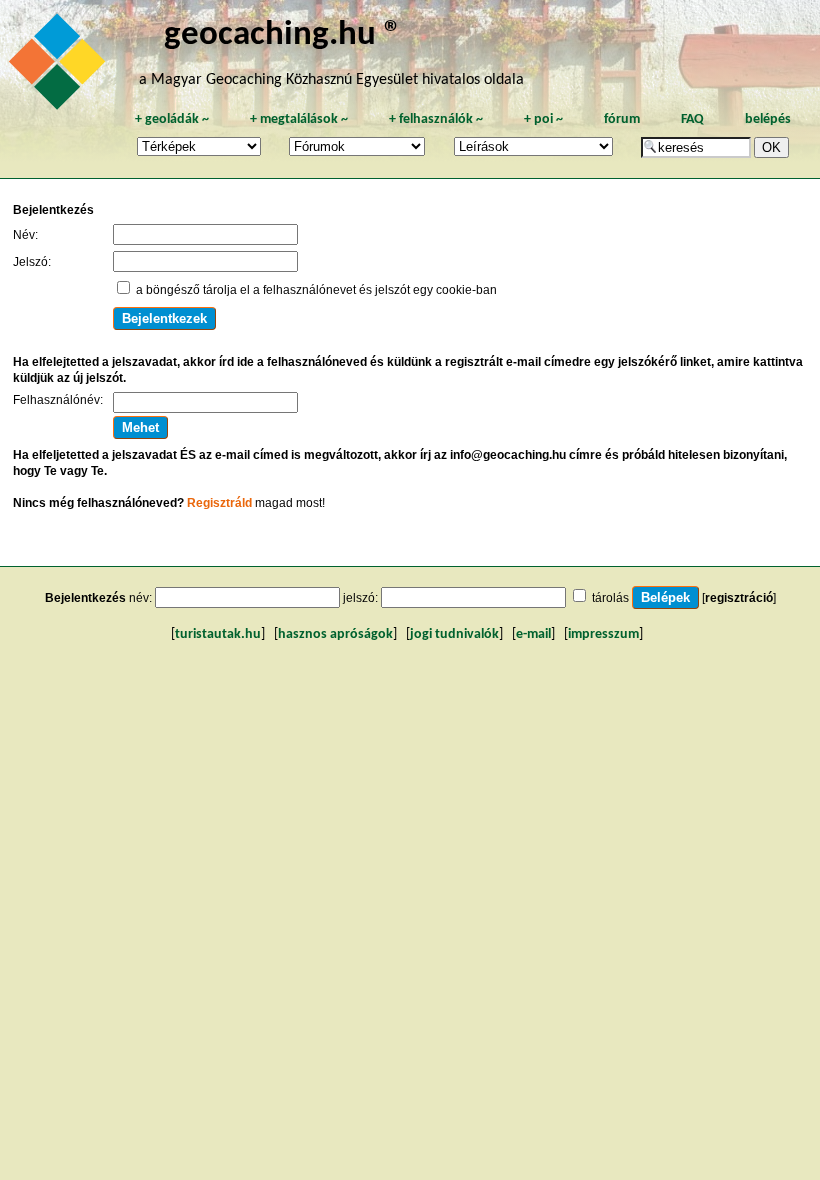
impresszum (603, 634)
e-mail (533, 634)
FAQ (692, 119)
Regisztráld (219, 503)
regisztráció (739, 598)
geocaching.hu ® (283, 35)
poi (543, 119)
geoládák (172, 119)
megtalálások (299, 119)
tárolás (610, 598)
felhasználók (436, 119)
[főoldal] (60, 67)
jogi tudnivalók (454, 634)
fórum (622, 119)
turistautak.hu (218, 634)
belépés (768, 119)
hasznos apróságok (335, 634)
